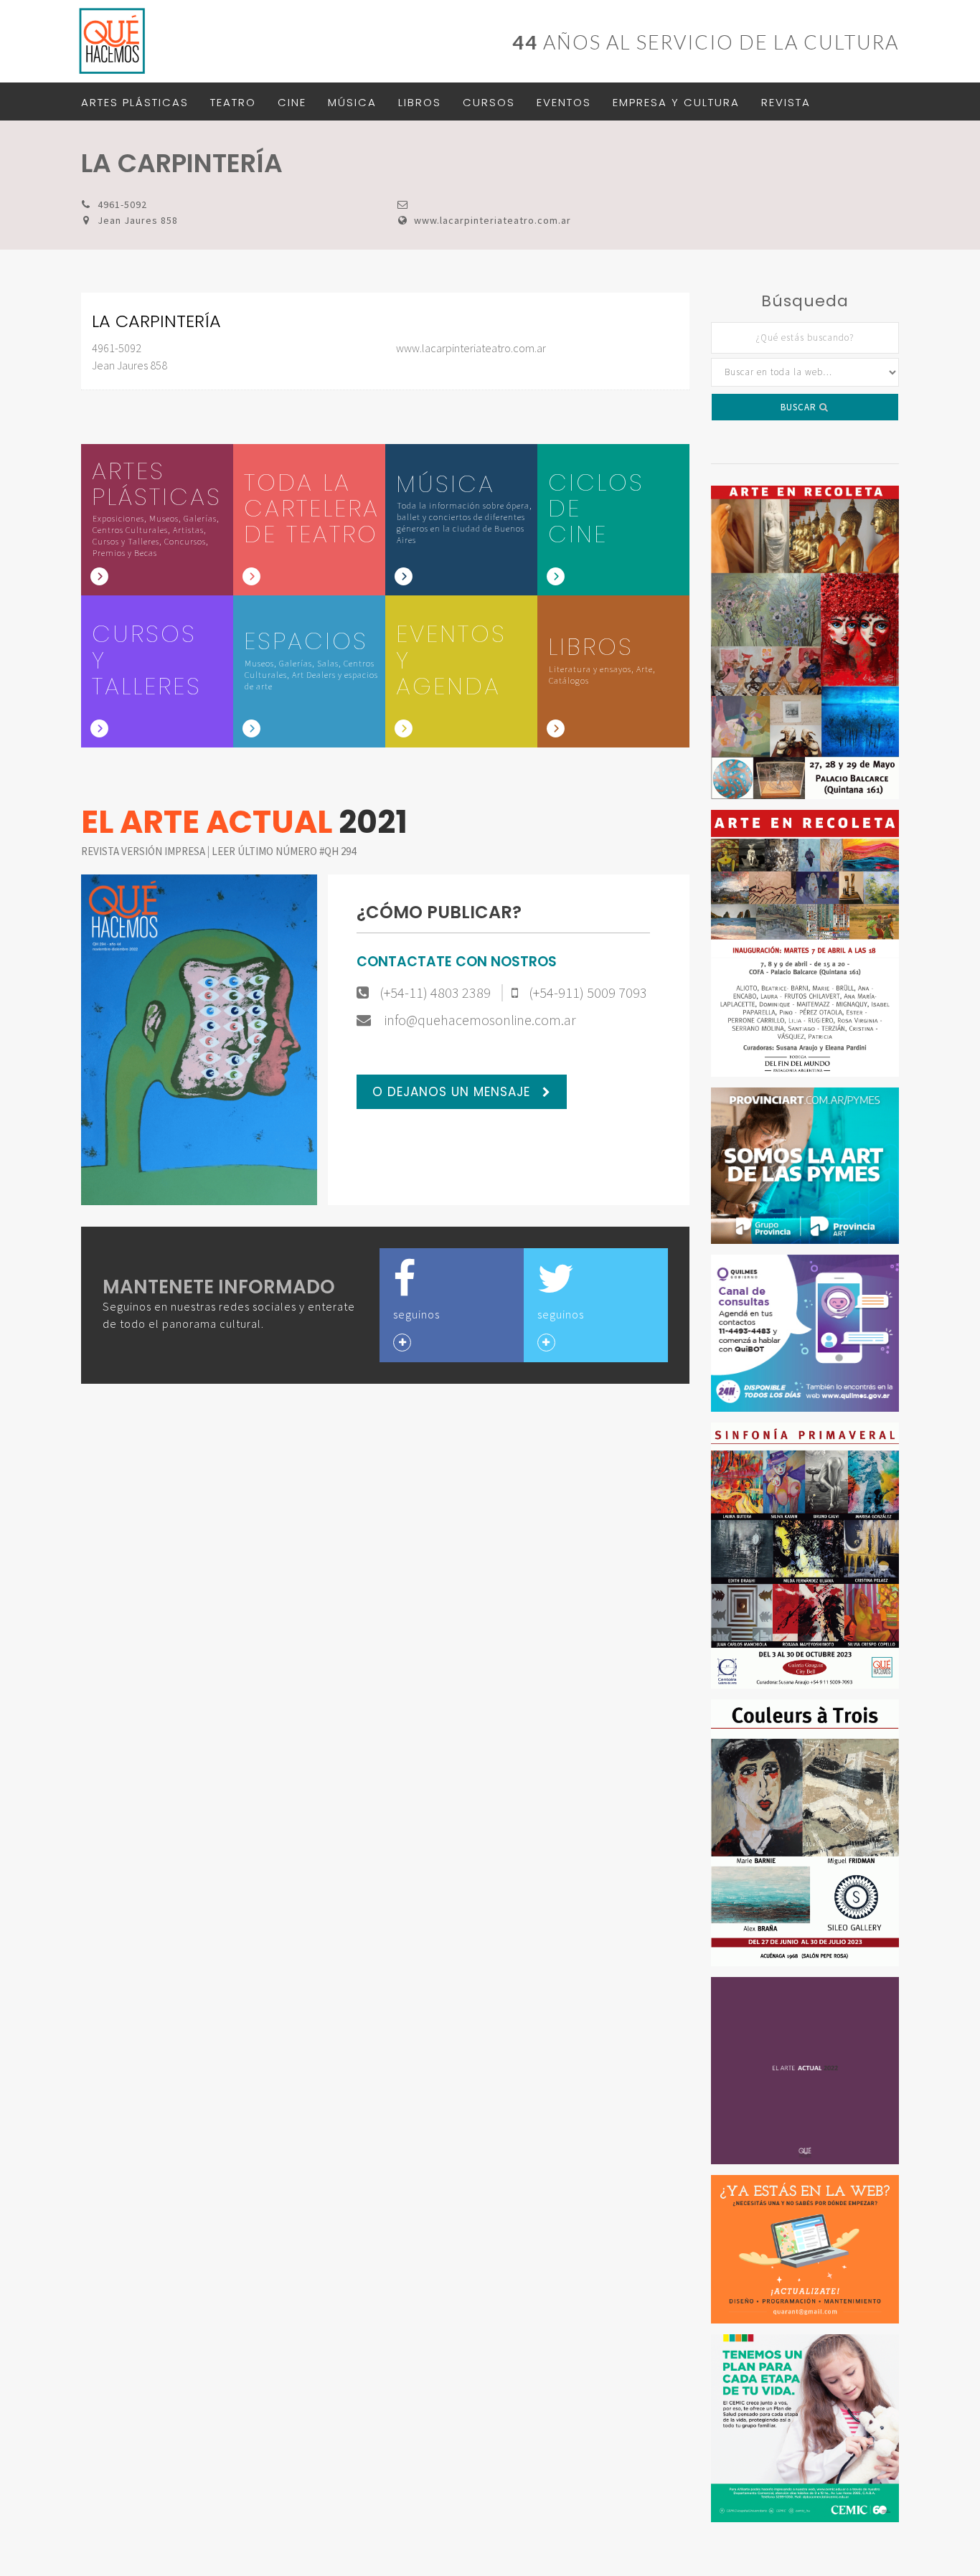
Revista (786, 102)
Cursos (489, 102)
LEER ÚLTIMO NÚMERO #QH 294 (284, 851)
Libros (420, 102)
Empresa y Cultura (676, 102)
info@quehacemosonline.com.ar (479, 1020)
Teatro (233, 102)
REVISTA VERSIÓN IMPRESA (144, 851)
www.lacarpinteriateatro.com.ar (493, 220)
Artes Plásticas (135, 102)
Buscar (800, 407)
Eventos (564, 102)
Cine (292, 102)
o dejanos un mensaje (453, 1092)
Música (352, 102)
